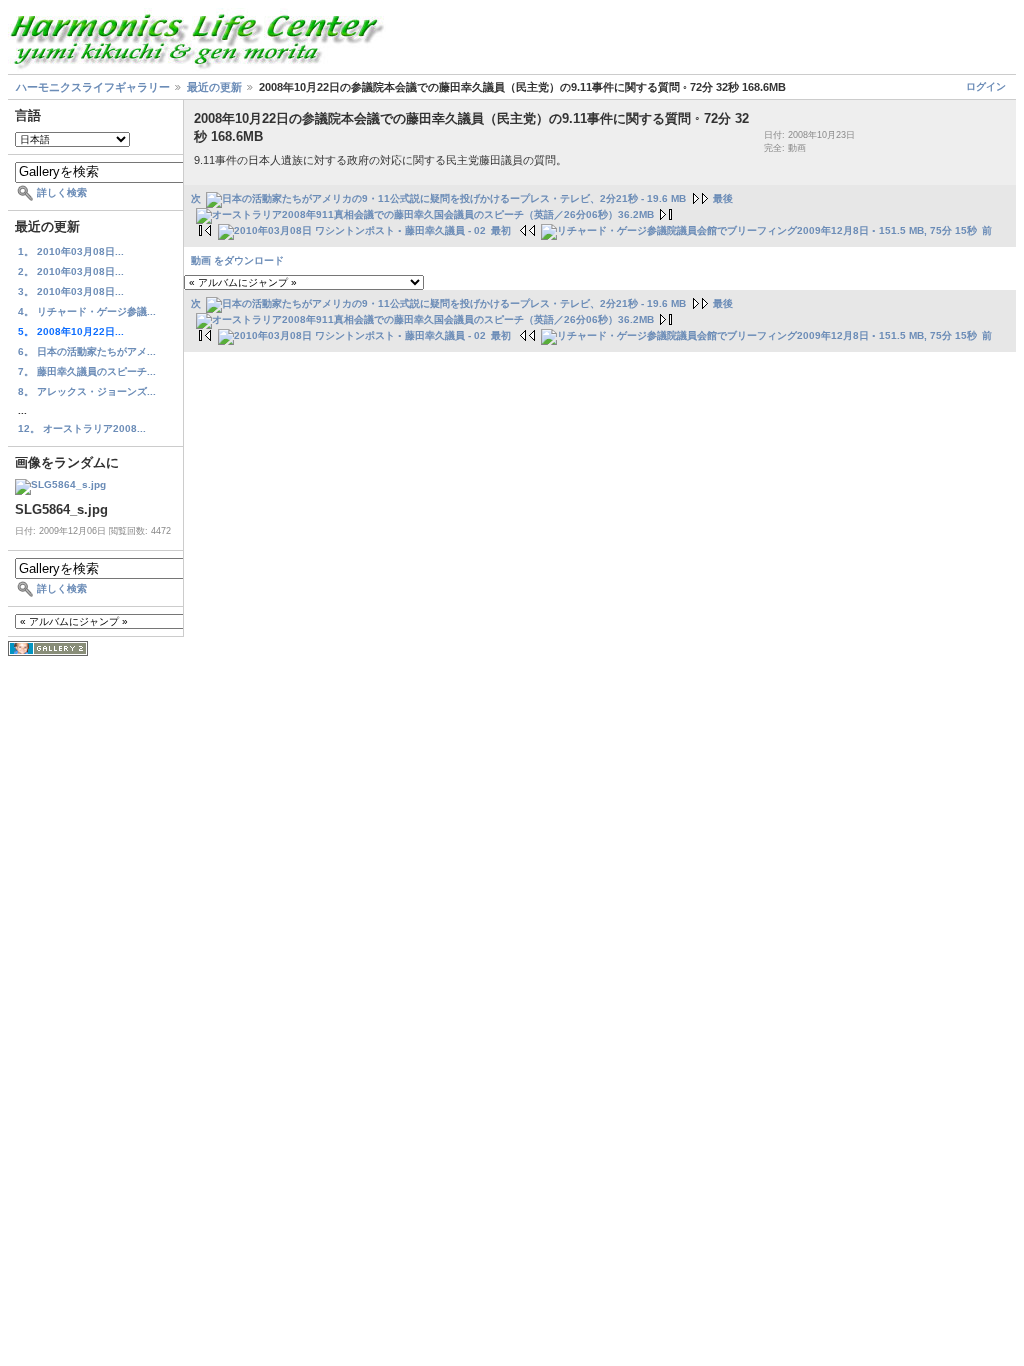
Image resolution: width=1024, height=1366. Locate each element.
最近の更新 (214, 87)
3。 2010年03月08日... (71, 291)
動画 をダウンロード (237, 260)
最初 (501, 230)
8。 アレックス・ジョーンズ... (87, 391)
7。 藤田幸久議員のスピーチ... (87, 371)
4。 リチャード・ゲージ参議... (87, 311)
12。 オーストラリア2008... (82, 428)
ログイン (986, 86)
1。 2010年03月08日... (71, 251)
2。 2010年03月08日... (71, 271)
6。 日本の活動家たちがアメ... (87, 351)
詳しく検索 (62, 192)
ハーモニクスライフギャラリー (93, 87)
